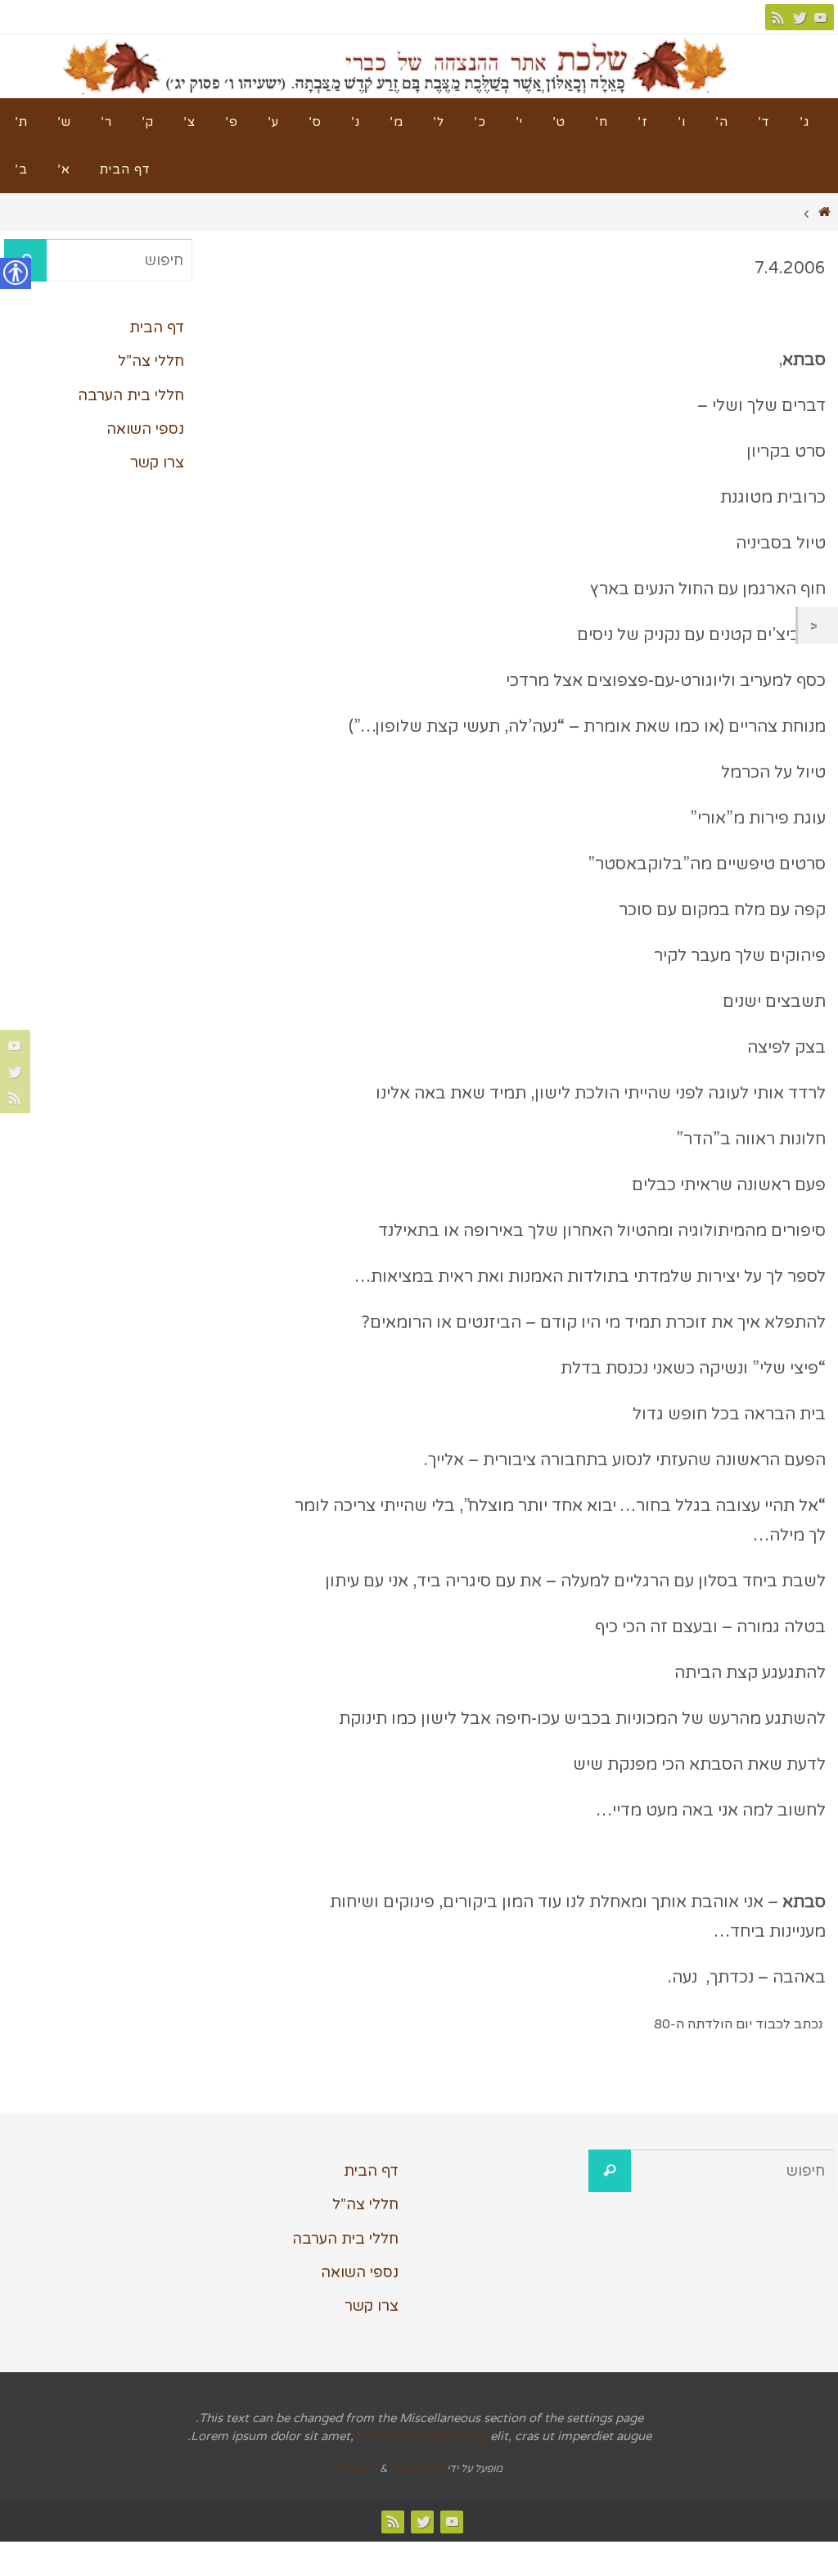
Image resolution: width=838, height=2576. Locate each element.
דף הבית (157, 327)
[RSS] (778, 17)
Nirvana (358, 2469)
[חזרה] (818, 625)
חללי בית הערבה (131, 395)
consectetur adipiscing (422, 2436)
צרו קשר (157, 462)
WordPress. (390, 2469)
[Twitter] (800, 17)
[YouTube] (821, 17)
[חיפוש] (610, 2171)
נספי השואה (145, 429)
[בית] (825, 212)
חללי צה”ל (151, 361)
